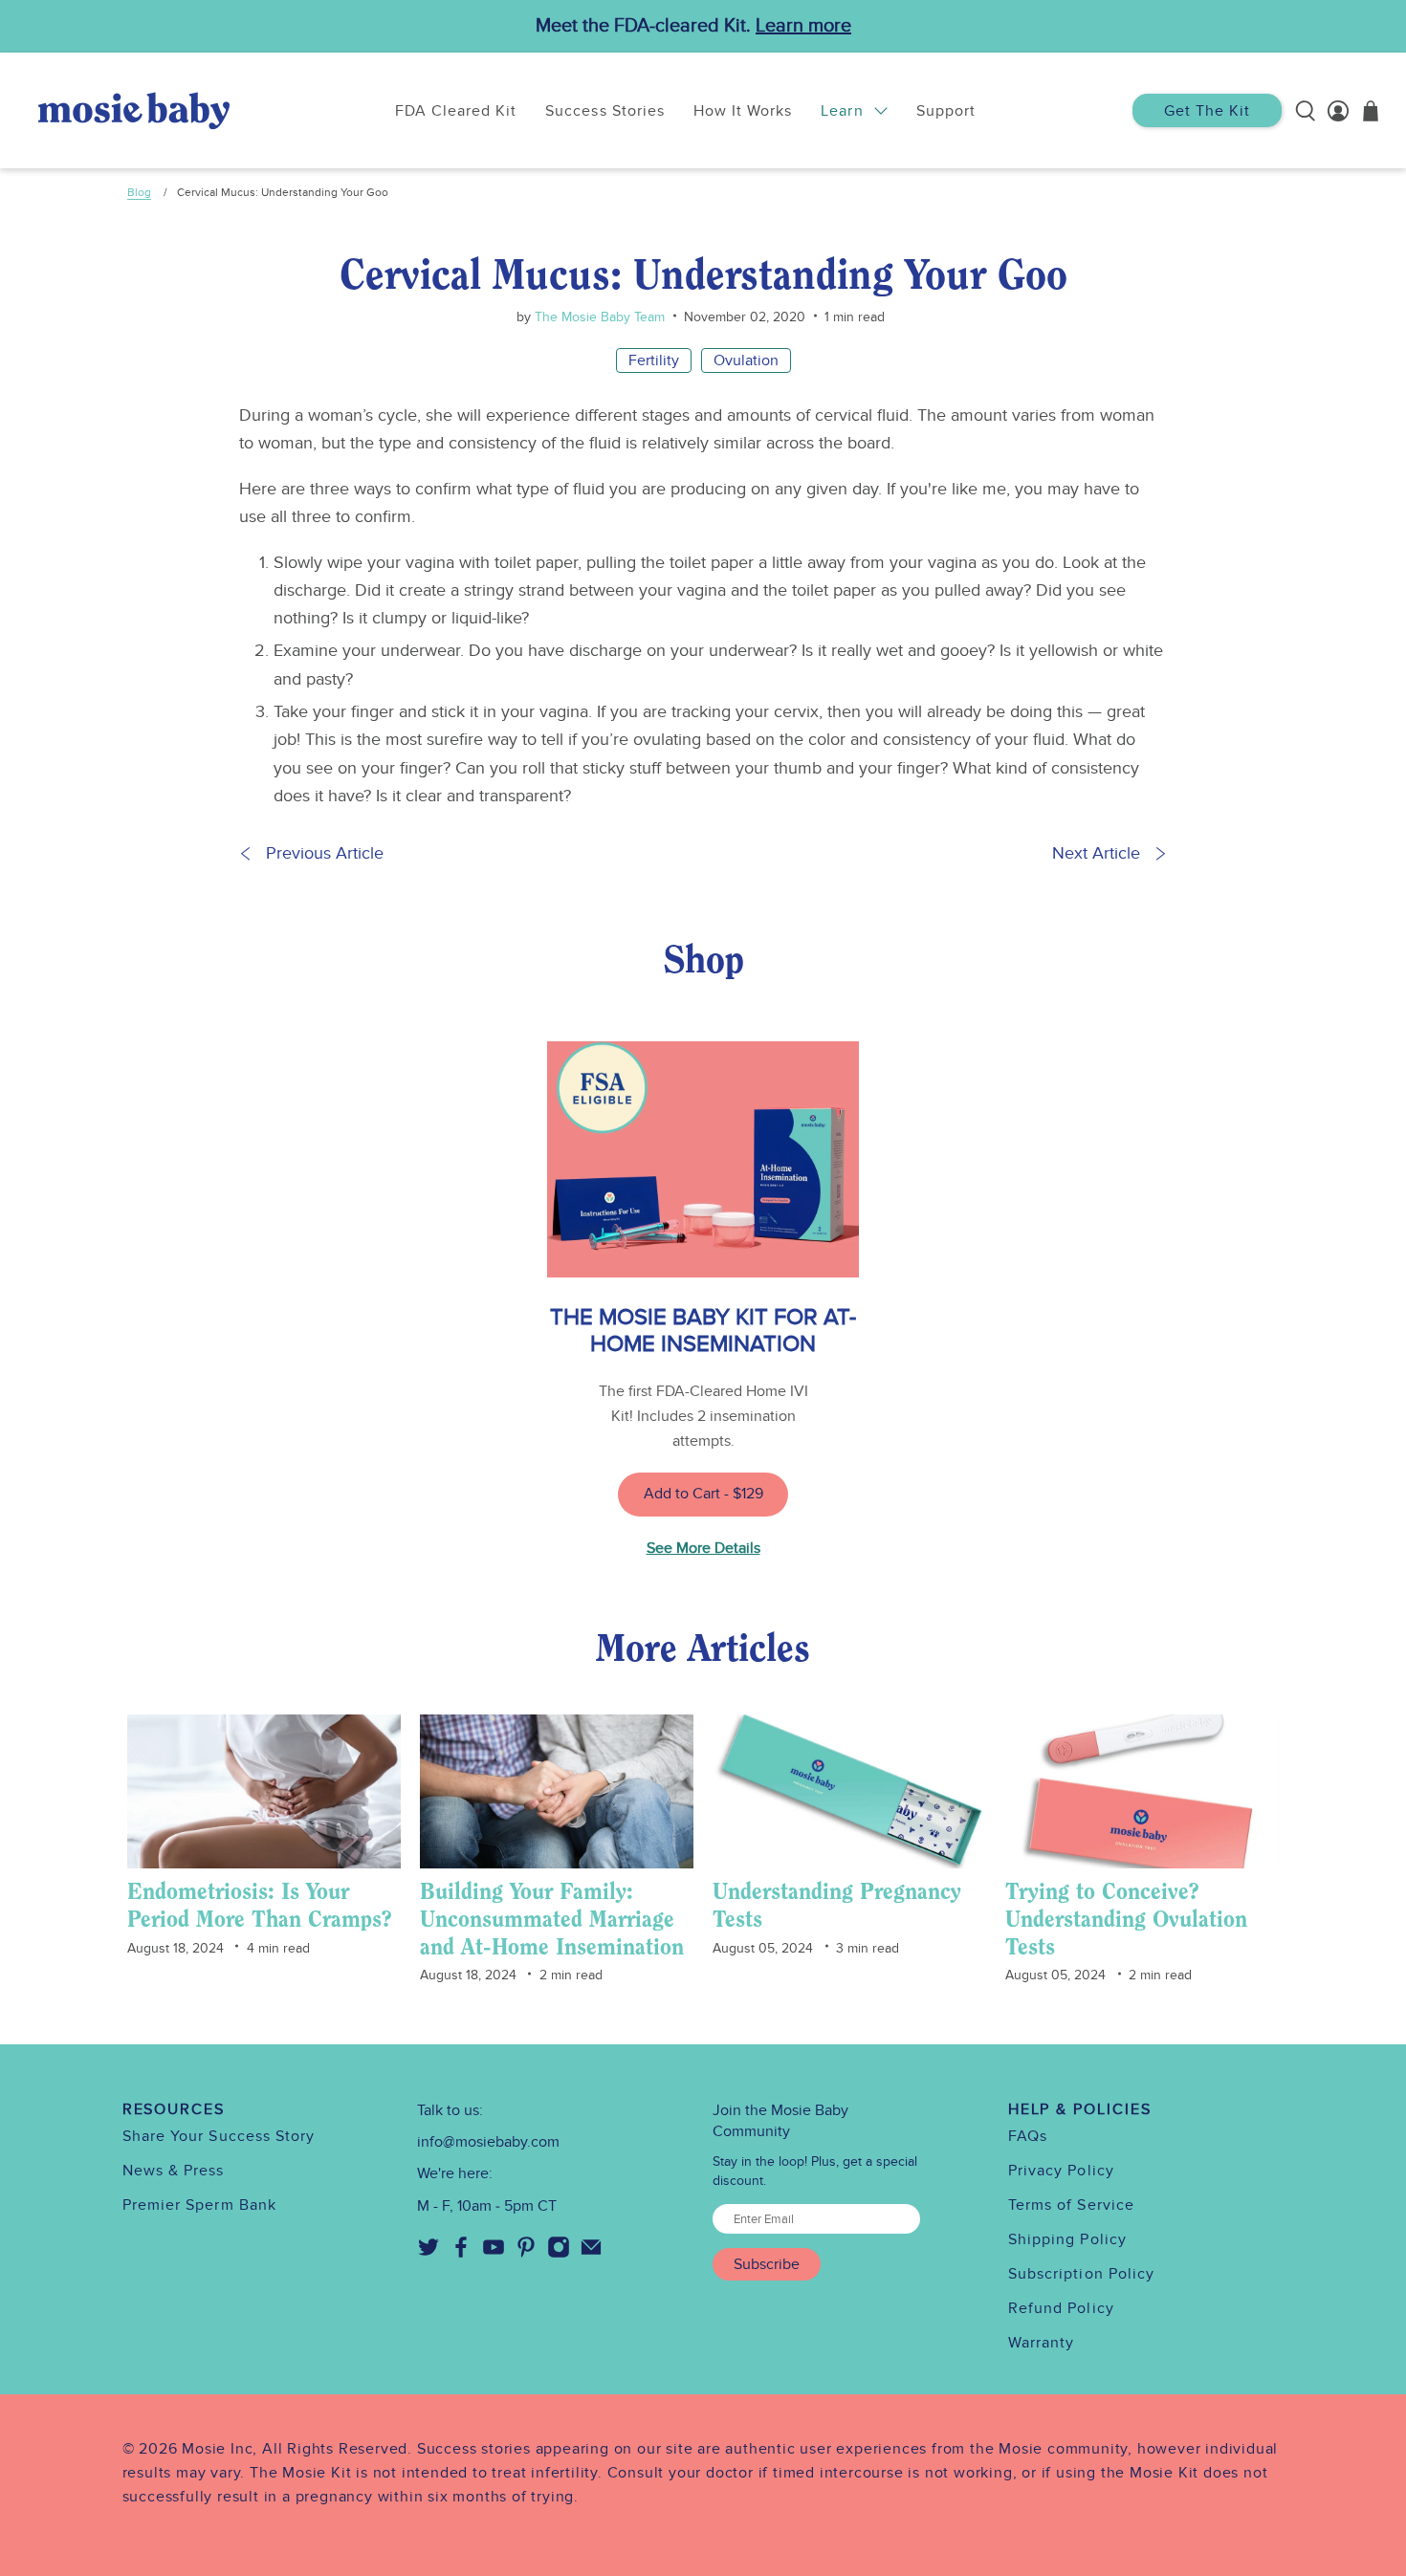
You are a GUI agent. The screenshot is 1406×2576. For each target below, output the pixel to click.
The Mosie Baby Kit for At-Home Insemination (703, 1331)
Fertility (654, 360)
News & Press (174, 2171)
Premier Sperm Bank (199, 2205)
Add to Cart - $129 (703, 1494)
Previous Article (325, 853)
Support (946, 111)
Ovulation (746, 360)
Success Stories (605, 111)
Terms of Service (1071, 2205)
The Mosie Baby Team (598, 317)
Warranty (1042, 2343)
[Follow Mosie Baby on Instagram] (559, 2254)
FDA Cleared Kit (456, 111)
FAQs (1028, 2136)
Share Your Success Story (219, 2136)
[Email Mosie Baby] (591, 2254)
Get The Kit (1207, 111)
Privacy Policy (1061, 2171)
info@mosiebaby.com (488, 2142)
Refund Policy (1061, 2308)
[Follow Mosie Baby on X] (428, 2254)
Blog (139, 192)
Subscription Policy (1082, 2274)
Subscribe (767, 2264)
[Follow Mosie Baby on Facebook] (461, 2254)
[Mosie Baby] (134, 110)
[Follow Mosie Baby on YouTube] (494, 2254)
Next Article (1096, 853)
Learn (842, 111)
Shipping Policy (1067, 2239)
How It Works (743, 111)
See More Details (703, 1548)
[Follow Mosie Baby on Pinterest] (526, 2254)
